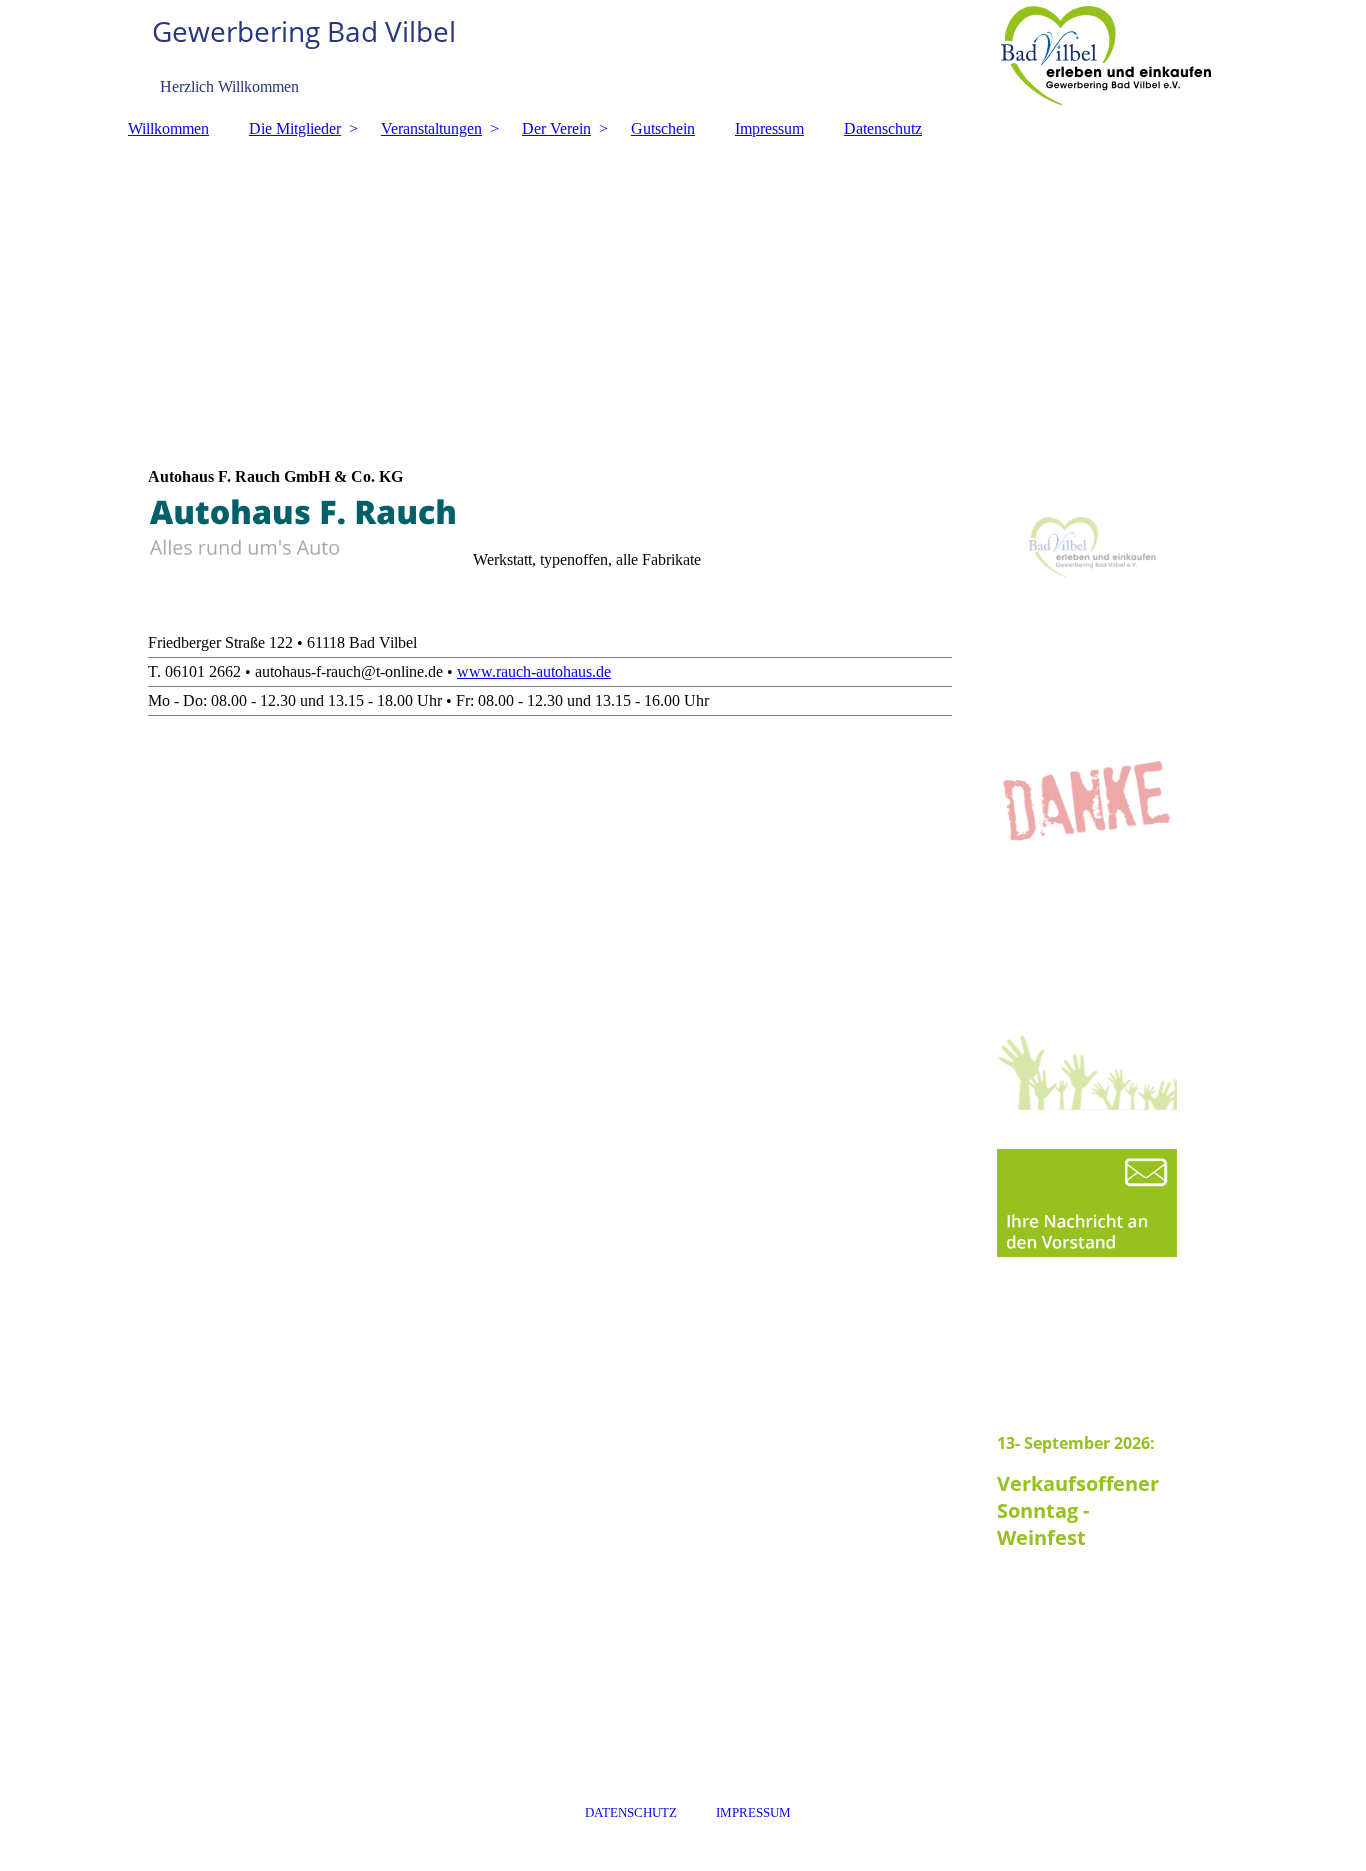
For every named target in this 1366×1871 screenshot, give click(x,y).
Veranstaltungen (431, 128)
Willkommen (168, 128)
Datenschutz (883, 128)
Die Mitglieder (295, 128)
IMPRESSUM (753, 1812)
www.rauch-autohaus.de (534, 671)
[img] (683, 55)
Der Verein (556, 128)
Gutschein (663, 128)
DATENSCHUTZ (631, 1812)
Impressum (769, 128)
